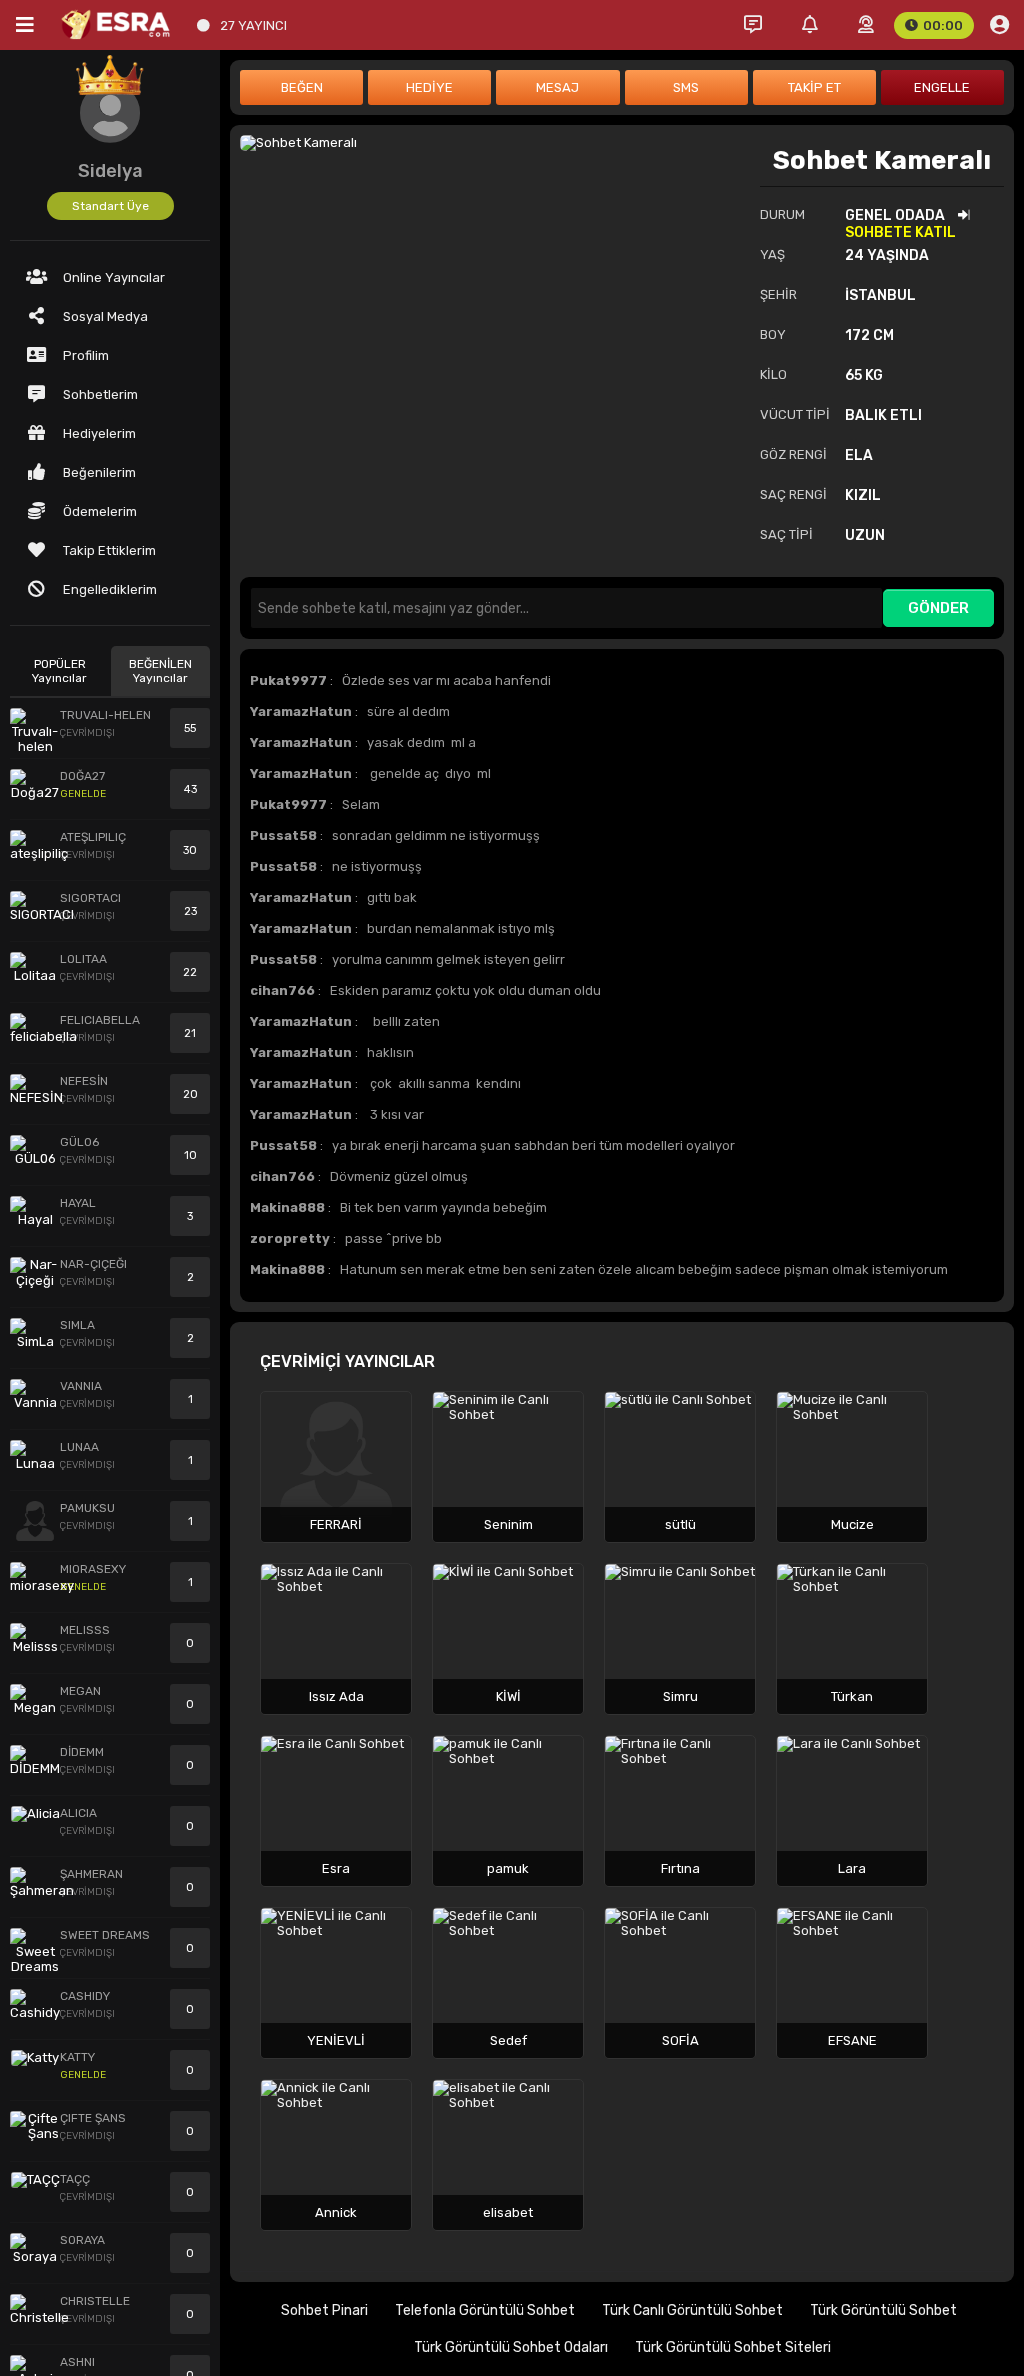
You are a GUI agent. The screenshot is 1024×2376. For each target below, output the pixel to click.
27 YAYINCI (253, 25)
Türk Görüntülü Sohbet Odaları (511, 2347)
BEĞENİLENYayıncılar (160, 671)
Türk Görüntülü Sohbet (883, 2310)
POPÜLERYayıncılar (59, 671)
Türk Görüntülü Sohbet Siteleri (733, 2347)
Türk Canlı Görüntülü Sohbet (692, 2310)
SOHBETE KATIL (900, 232)
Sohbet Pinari (324, 2310)
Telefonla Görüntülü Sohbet (485, 2310)
